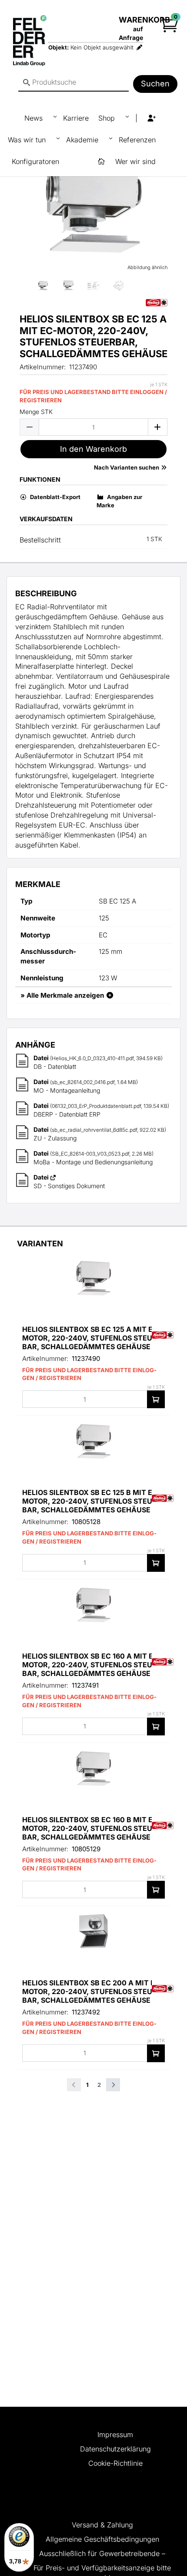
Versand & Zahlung (102, 2525)
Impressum (115, 2435)
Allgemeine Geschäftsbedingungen (102, 2539)
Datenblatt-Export (55, 497)
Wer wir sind (135, 161)
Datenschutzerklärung (115, 2449)
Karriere (76, 118)
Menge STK (36, 412)
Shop (108, 118)
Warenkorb (144, 20)
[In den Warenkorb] (156, 1399)
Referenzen (137, 140)
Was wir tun (28, 140)
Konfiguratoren (35, 161)
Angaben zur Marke (119, 501)
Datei (42, 1058)
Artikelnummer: (43, 367)
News (35, 118)
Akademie (83, 140)
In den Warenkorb (93, 449)
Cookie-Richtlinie (115, 2463)
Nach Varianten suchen (127, 467)
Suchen (155, 84)
